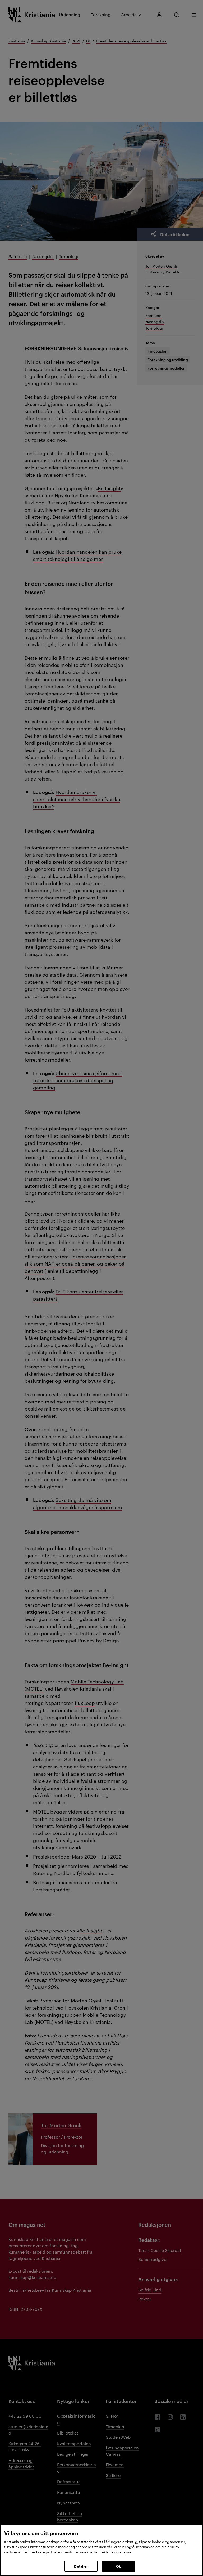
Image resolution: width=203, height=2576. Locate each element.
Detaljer (81, 2566)
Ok (118, 2566)
